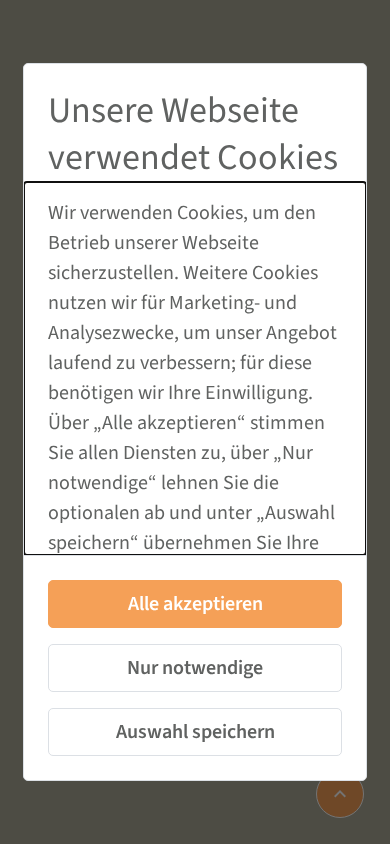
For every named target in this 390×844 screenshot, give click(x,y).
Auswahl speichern (195, 732)
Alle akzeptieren (195, 604)
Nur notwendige (195, 668)
